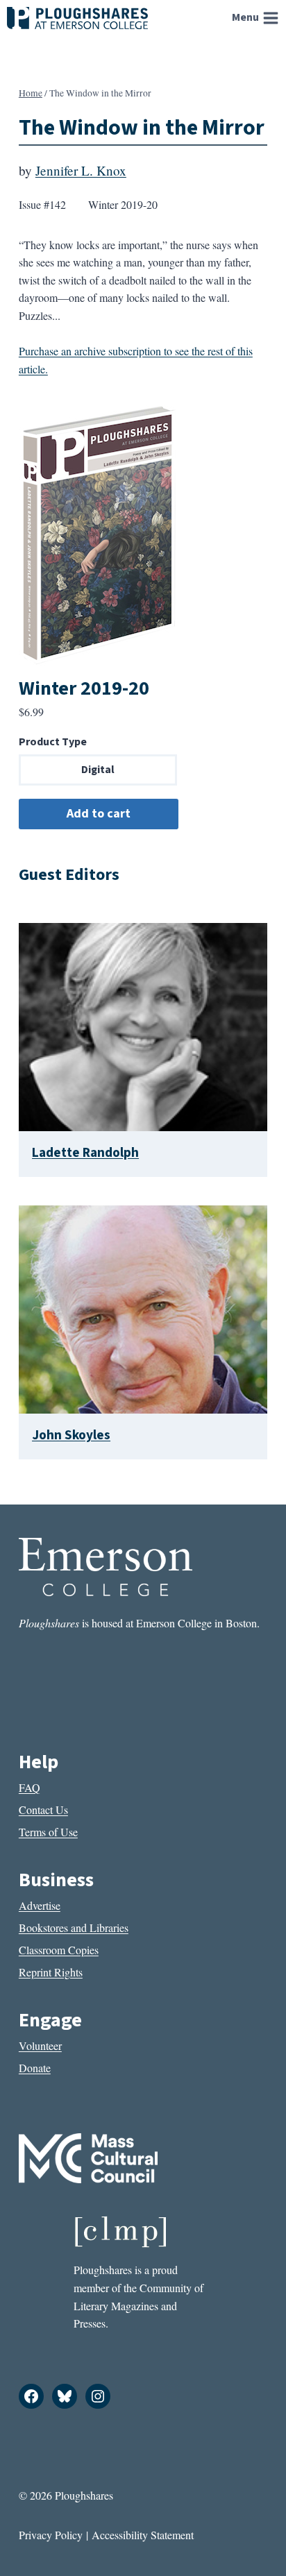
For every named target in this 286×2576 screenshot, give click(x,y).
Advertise (40, 1905)
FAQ (30, 1787)
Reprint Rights (51, 1972)
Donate (35, 2068)
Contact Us (43, 1810)
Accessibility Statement (143, 2535)
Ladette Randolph (85, 1153)
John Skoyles (71, 1435)
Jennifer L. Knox (81, 170)
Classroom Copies (59, 1950)
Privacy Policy (51, 2535)
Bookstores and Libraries (74, 1927)
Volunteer (40, 2045)
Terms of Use (48, 1832)
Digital (98, 770)
